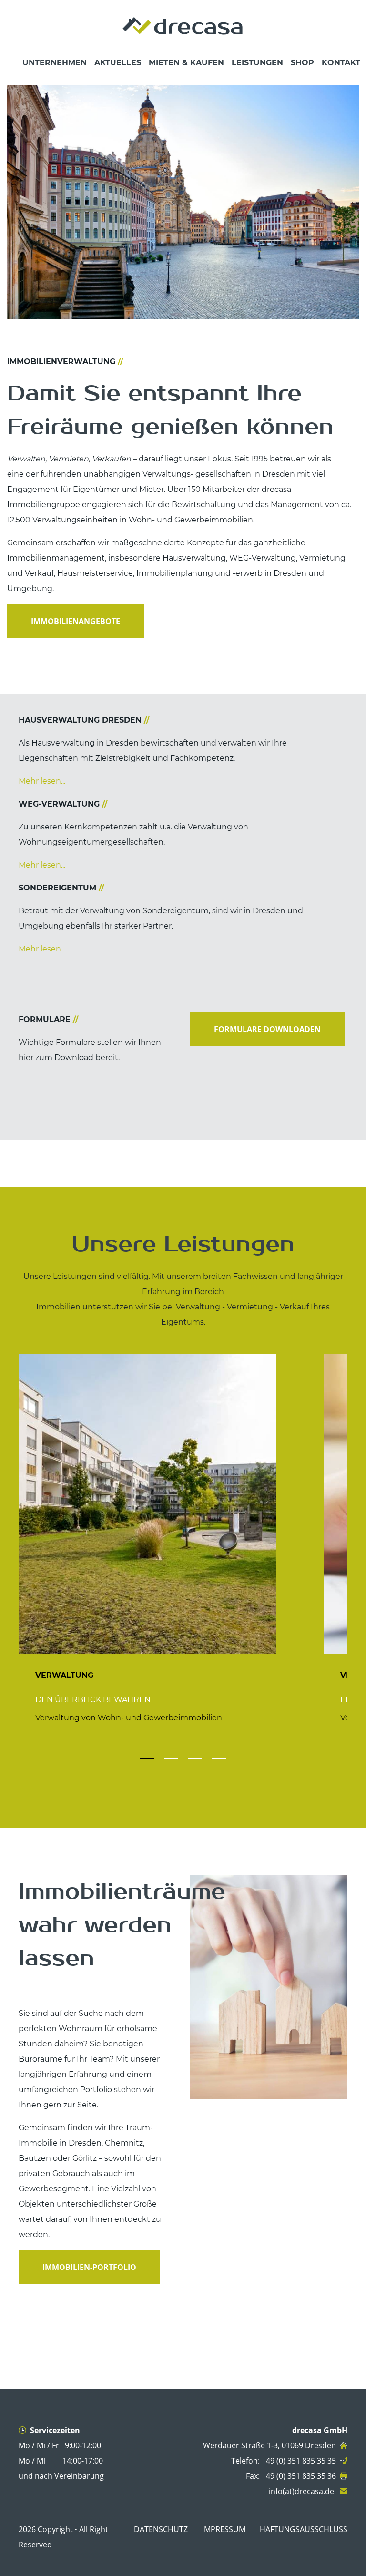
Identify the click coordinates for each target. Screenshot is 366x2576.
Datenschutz (161, 2529)
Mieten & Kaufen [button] (186, 63)
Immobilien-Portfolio (89, 2267)
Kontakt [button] (341, 63)
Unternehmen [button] (55, 63)
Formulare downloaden (267, 1029)
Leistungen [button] (257, 63)
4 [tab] (216, 1749)
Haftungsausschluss (304, 2529)
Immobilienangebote (76, 621)
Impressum (224, 2529)
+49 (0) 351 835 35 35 (299, 2461)
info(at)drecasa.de (302, 2491)
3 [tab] (193, 1749)
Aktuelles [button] (118, 63)
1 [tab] (145, 1749)
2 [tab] (169, 1749)
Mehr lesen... (42, 781)
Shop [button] (302, 63)
